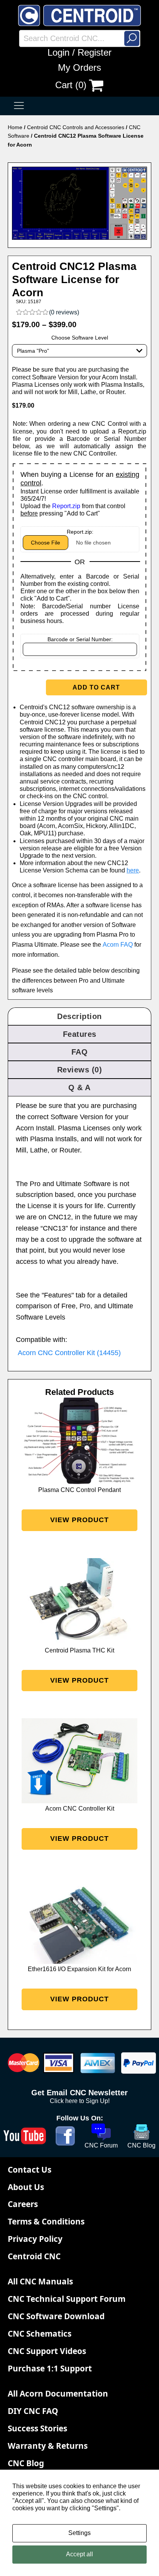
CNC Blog (26, 2463)
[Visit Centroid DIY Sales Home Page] (79, 15)
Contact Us (30, 2170)
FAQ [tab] (80, 1052)
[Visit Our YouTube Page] (25, 2136)
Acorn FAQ (118, 945)
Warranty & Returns (48, 2446)
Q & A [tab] (79, 1087)
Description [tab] (79, 1016)
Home (15, 127)
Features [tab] (80, 1034)
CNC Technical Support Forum (67, 2299)
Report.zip (66, 506)
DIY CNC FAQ (33, 2411)
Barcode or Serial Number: (80, 639)
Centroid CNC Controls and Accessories (76, 127)
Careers (23, 2204)
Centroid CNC (34, 2256)
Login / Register (79, 52)
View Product (79, 1520)
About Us (26, 2187)
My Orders (79, 67)
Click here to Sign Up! (80, 2101)
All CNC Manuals (40, 2281)
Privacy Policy (35, 2239)
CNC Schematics (40, 2334)
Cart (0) (71, 85)
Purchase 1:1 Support (50, 2368)
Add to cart (96, 687)
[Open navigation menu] (19, 106)
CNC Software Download (56, 2316)
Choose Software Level (80, 338)
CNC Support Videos (47, 2351)
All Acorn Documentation (58, 2393)
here (133, 870)
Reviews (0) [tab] (80, 1070)
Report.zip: (80, 532)
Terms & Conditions (46, 2221)
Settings (79, 2533)
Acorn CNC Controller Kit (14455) (69, 1353)
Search (132, 38)
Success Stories (37, 2428)
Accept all (79, 2554)
